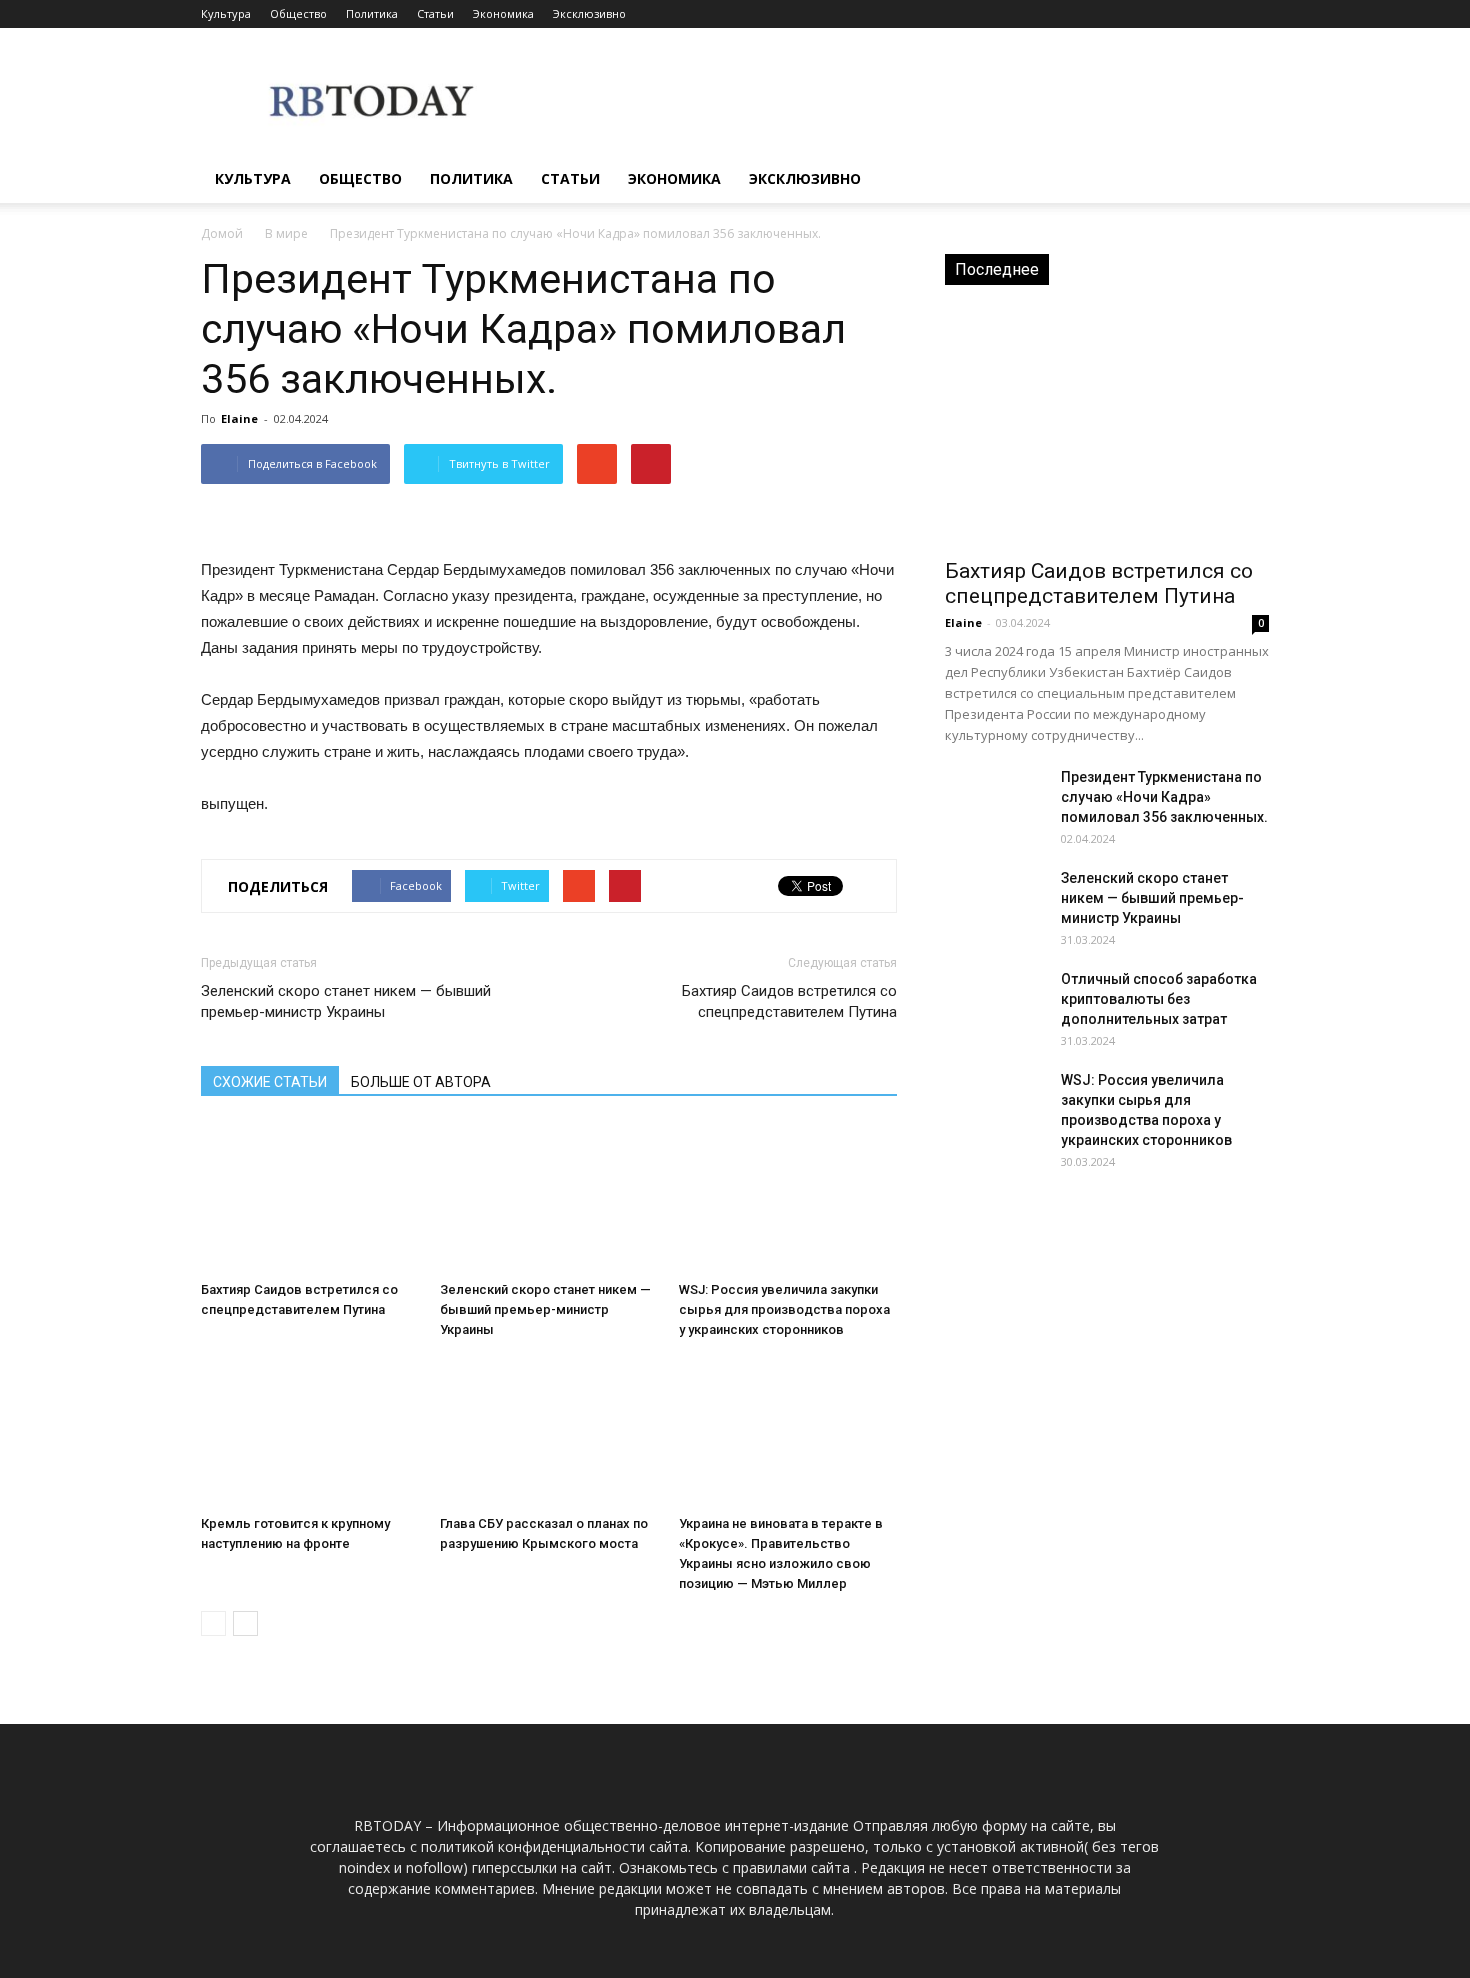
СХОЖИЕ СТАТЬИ (270, 1082)
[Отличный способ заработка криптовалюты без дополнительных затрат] (995, 1004)
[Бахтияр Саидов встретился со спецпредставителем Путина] (310, 1198)
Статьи (435, 13)
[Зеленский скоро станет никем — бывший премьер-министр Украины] (549, 1198)
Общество (298, 13)
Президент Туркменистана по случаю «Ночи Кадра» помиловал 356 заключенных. (1164, 797)
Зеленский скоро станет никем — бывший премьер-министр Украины (346, 1001)
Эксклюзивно (589, 13)
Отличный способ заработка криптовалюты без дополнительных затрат (1159, 999)
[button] (1245, 179)
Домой (222, 233)
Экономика (503, 13)
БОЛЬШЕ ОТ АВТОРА (421, 1082)
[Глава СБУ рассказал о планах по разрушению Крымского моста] (549, 1432)
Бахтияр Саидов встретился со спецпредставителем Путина (789, 1001)
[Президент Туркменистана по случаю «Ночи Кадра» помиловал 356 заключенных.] (995, 802)
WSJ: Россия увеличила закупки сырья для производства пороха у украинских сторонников (784, 1309)
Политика (372, 13)
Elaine (239, 418)
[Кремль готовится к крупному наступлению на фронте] (310, 1432)
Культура (226, 13)
